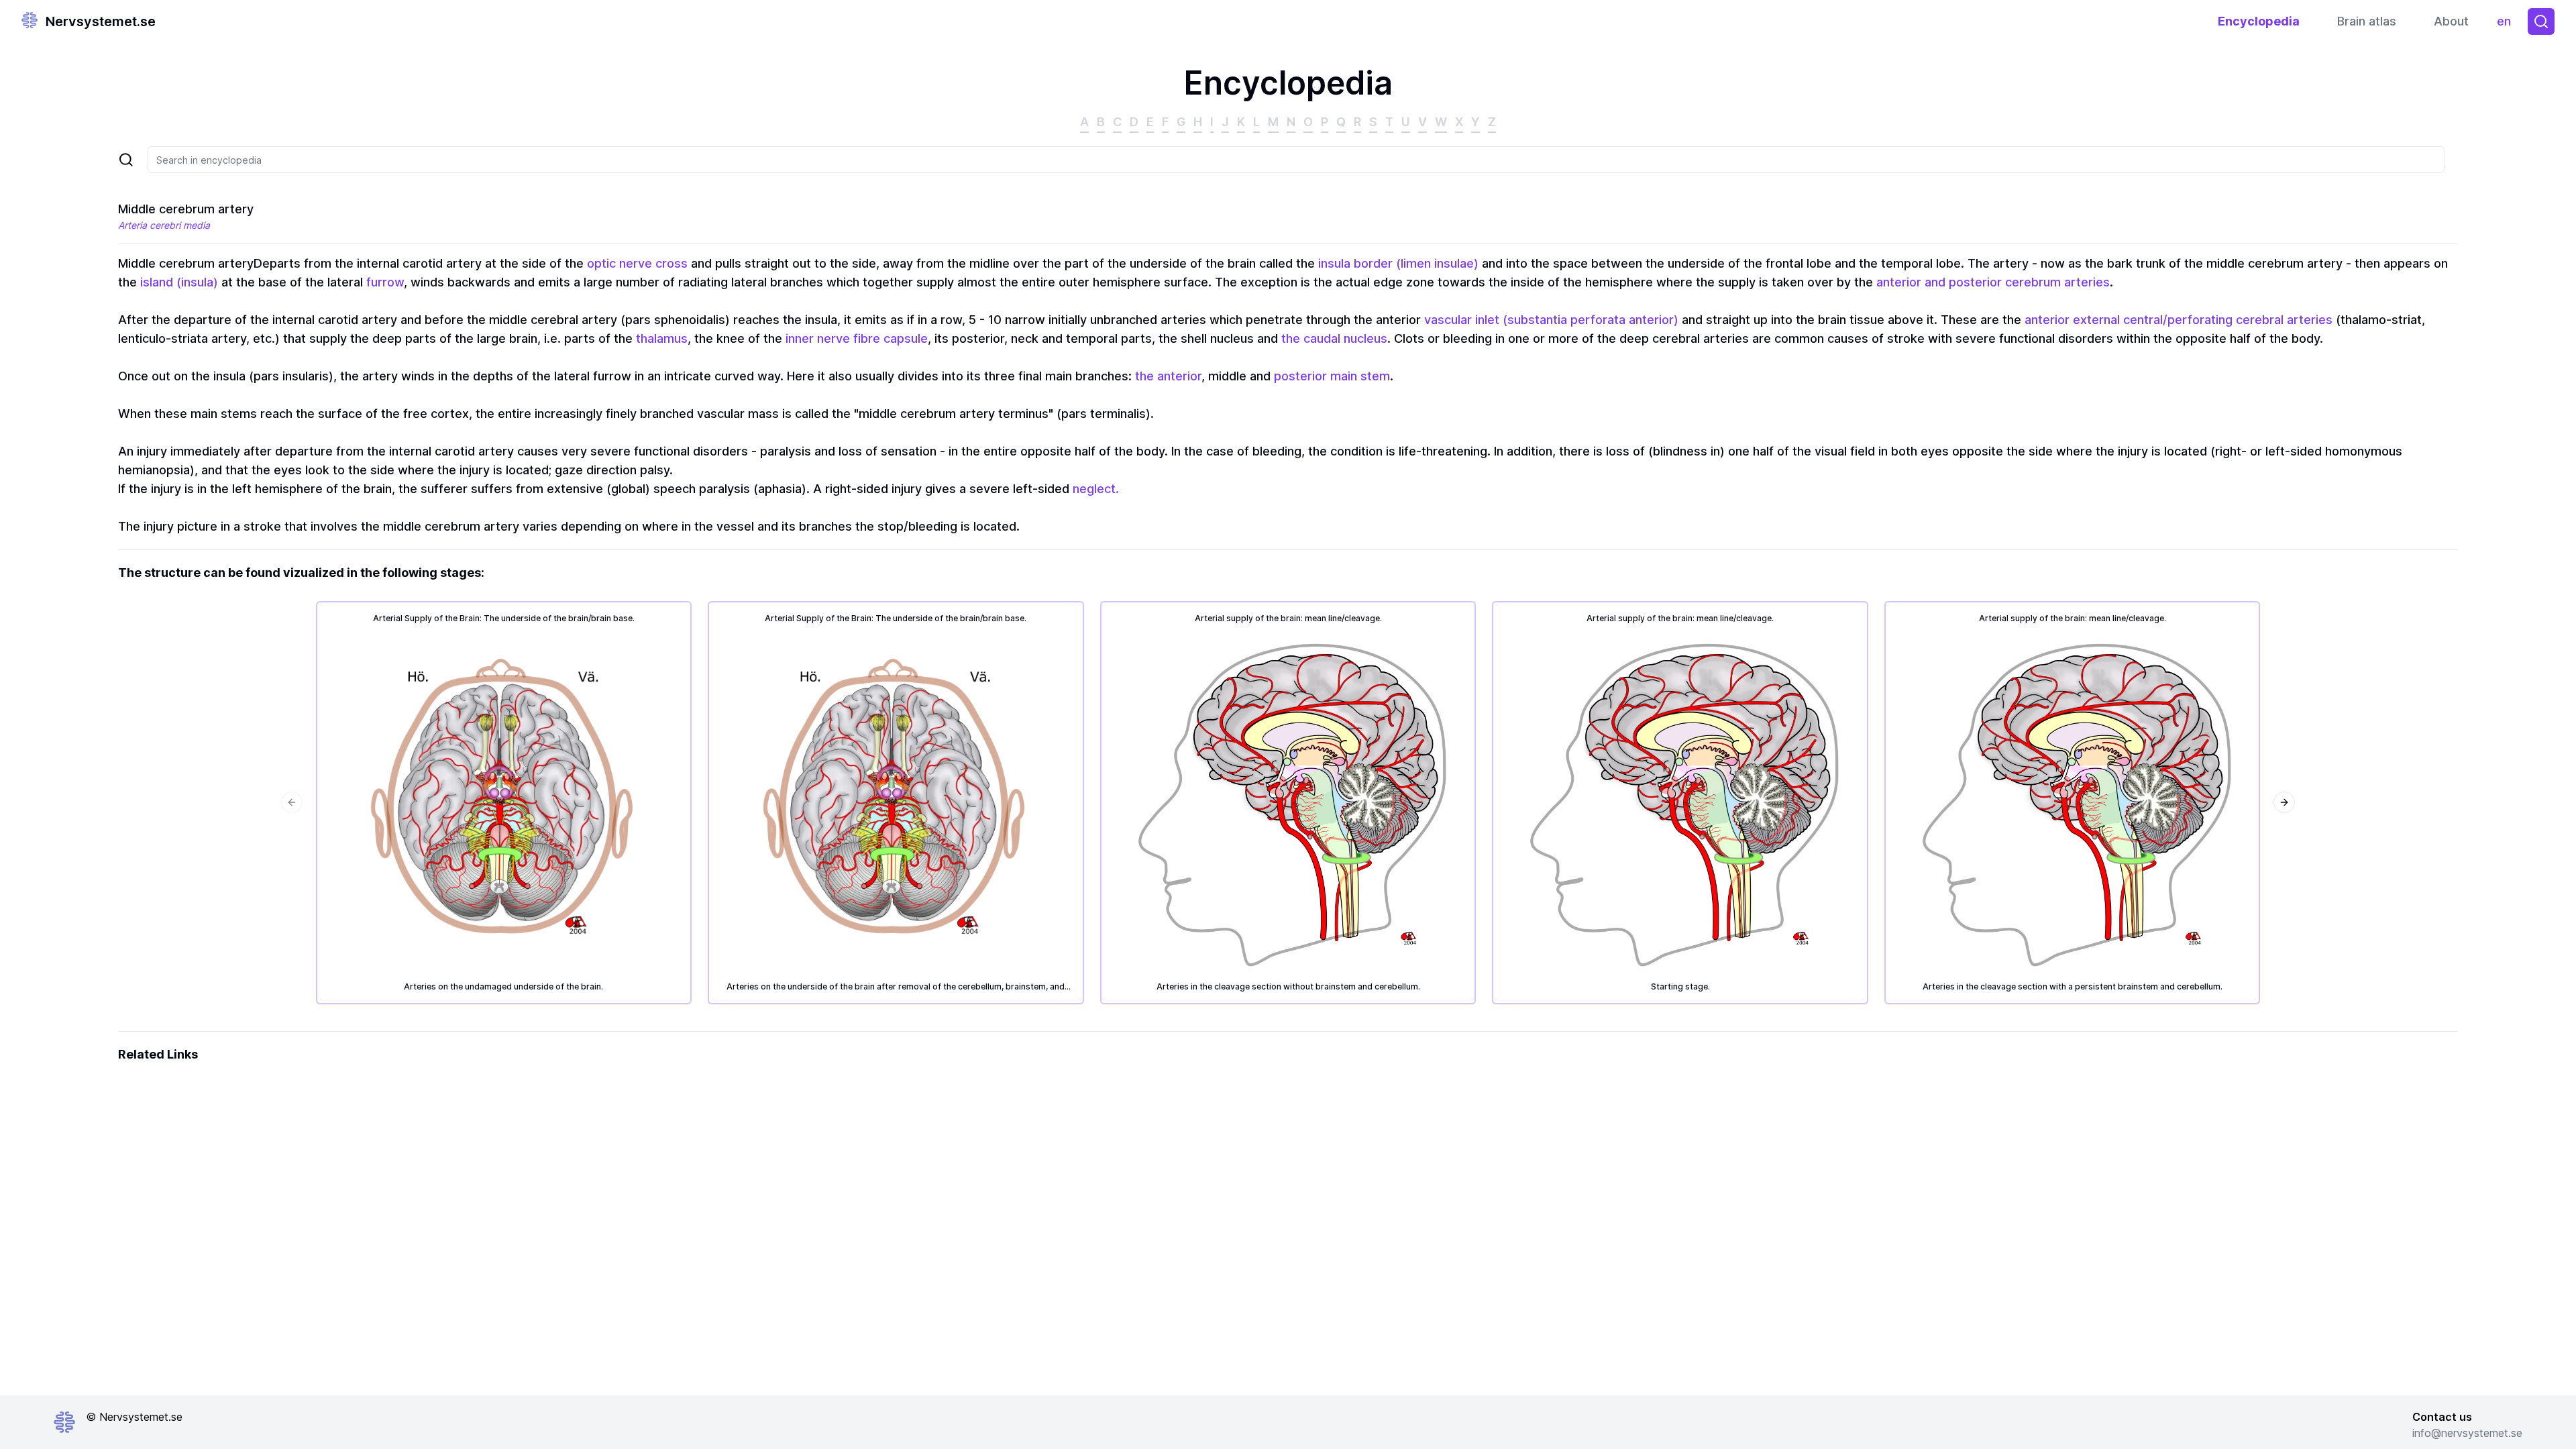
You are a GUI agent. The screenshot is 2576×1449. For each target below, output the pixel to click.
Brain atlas (2367, 21)
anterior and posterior (1939, 282)
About (2451, 21)
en (2507, 24)
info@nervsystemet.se (2467, 1433)
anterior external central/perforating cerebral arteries (2179, 320)
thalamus (662, 338)
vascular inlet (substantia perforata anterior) (1551, 320)
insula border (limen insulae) (1398, 263)
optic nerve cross (637, 263)
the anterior (1168, 376)
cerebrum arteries (2057, 282)
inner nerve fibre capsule (857, 338)
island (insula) (179, 282)
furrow (385, 282)
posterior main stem (1332, 376)
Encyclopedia (2259, 21)
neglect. (1096, 489)
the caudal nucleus (1334, 338)
